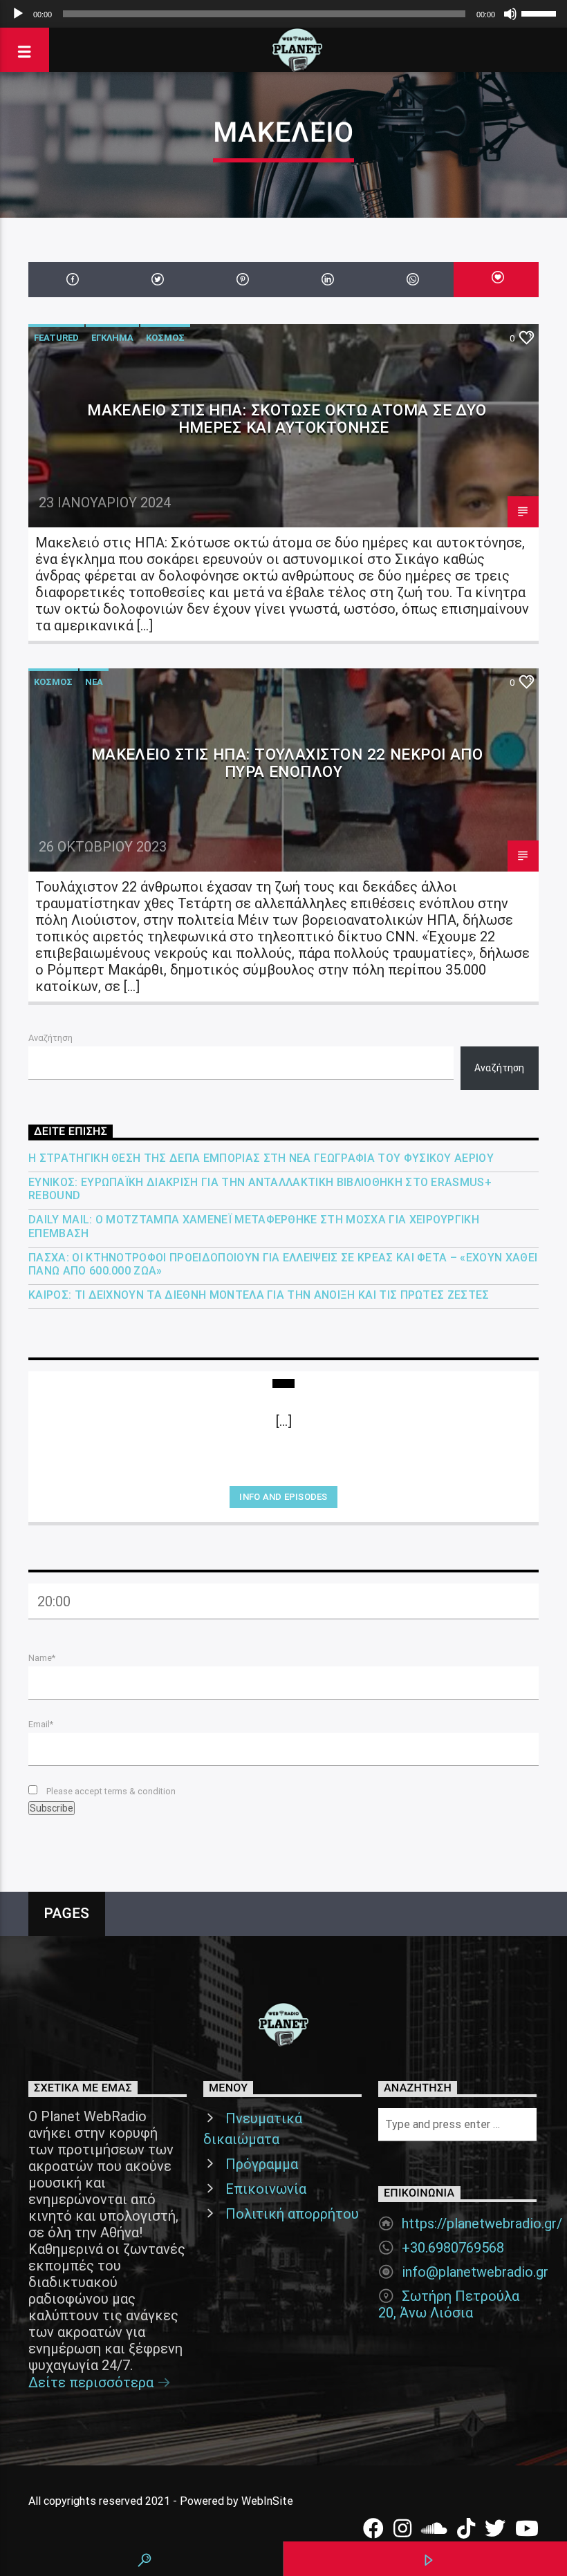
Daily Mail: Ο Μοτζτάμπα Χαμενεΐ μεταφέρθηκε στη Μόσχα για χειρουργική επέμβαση (254, 1226)
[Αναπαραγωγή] (18, 14)
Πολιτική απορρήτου (292, 2214)
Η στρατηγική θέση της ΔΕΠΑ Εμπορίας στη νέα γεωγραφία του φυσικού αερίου (261, 1158)
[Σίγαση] (510, 14)
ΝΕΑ (94, 682)
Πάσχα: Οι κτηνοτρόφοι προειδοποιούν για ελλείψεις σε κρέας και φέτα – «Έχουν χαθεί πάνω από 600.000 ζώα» (283, 1264)
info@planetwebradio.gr (475, 2272)
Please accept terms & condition (110, 1791)
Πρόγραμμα (262, 2164)
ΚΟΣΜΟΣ (165, 338)
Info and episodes (283, 1497)
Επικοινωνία (266, 2189)
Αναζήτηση (50, 1038)
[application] (283, 14)
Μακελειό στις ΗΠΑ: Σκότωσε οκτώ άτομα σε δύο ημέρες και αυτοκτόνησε (287, 419)
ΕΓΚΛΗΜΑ (112, 338)
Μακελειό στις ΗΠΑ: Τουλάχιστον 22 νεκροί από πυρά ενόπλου (287, 763)
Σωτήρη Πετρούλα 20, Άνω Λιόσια (449, 2304)
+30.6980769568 (453, 2248)
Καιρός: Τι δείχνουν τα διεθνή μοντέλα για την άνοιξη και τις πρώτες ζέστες (259, 1295)
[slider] (541, 12)
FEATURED (56, 338)
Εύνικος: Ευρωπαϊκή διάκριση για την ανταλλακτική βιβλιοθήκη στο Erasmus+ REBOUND (260, 1189)
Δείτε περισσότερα (93, 2382)
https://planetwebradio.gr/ (482, 2224)
